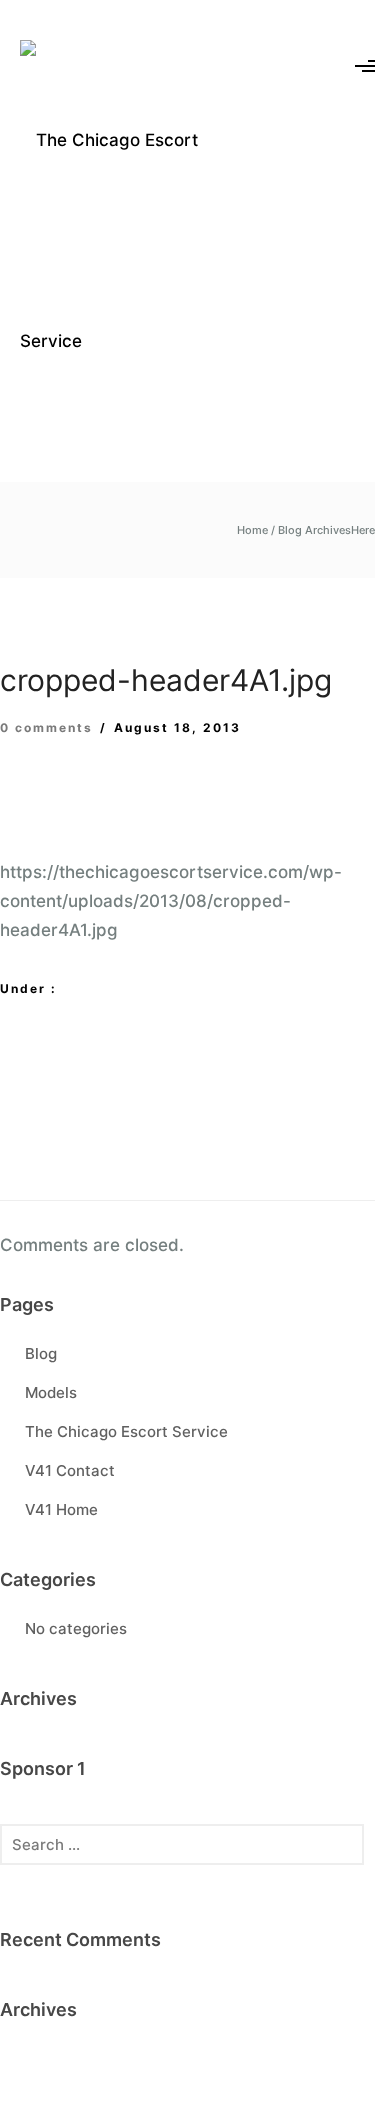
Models (51, 1392)
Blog (41, 1353)
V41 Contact (70, 1470)
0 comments (46, 727)
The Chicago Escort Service (126, 1431)
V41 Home (61, 1509)
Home (252, 530)
